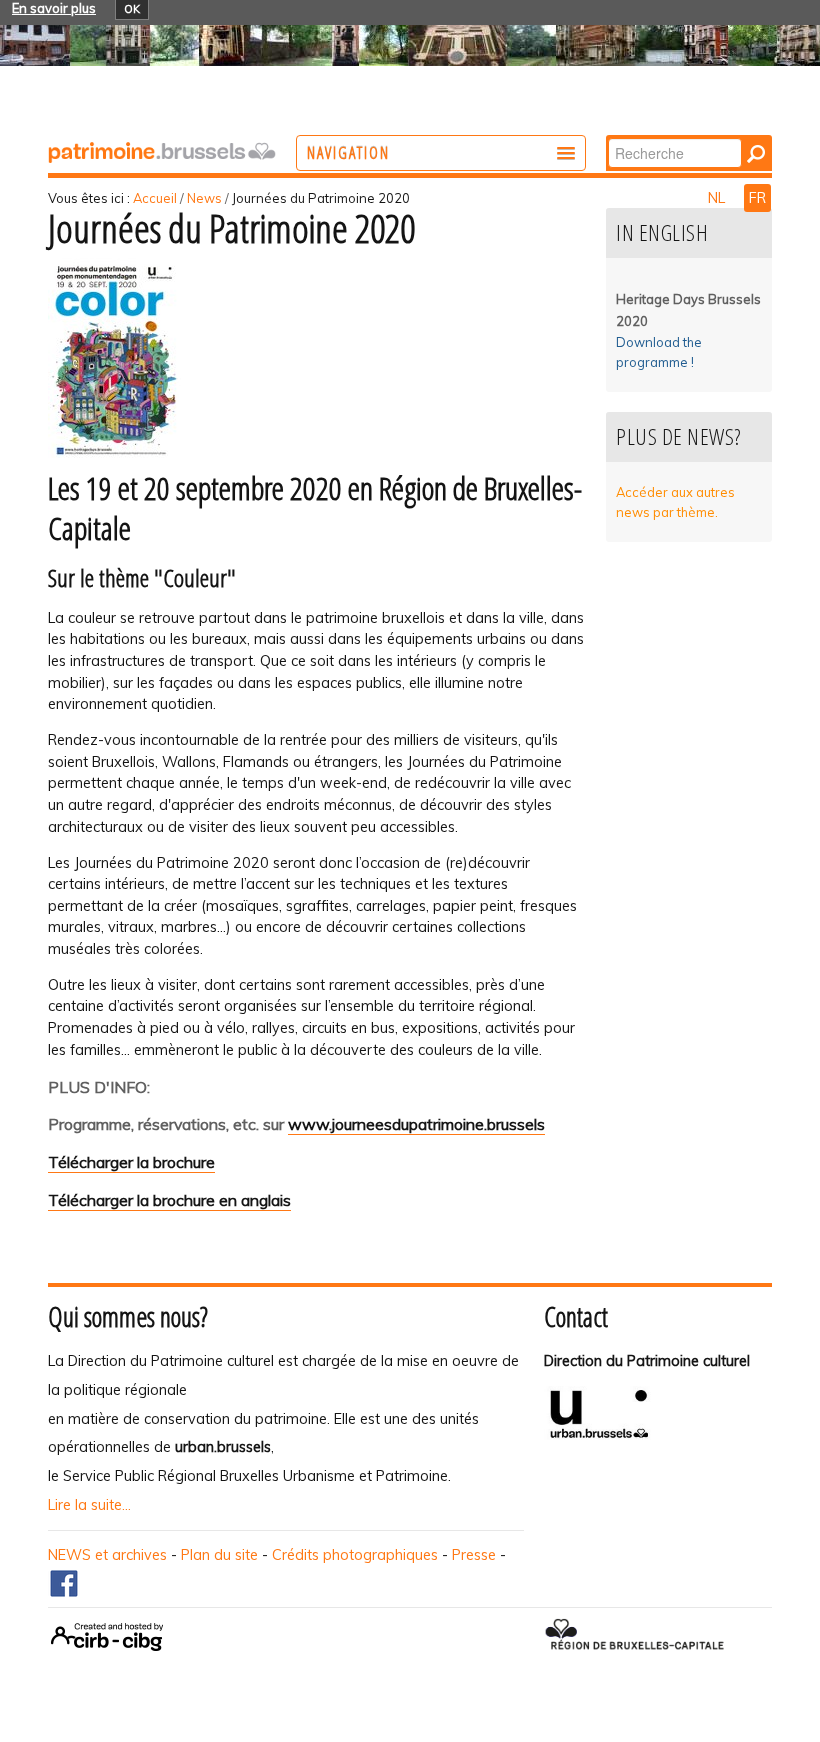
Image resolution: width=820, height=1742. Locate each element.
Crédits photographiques (355, 1555)
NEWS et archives (107, 1555)
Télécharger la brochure (131, 1162)
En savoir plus (54, 8)
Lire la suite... (89, 1505)
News (204, 198)
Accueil (155, 198)
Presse (474, 1555)
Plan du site (219, 1555)
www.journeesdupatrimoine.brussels (416, 1124)
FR (757, 198)
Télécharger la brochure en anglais (169, 1200)
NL (718, 198)
